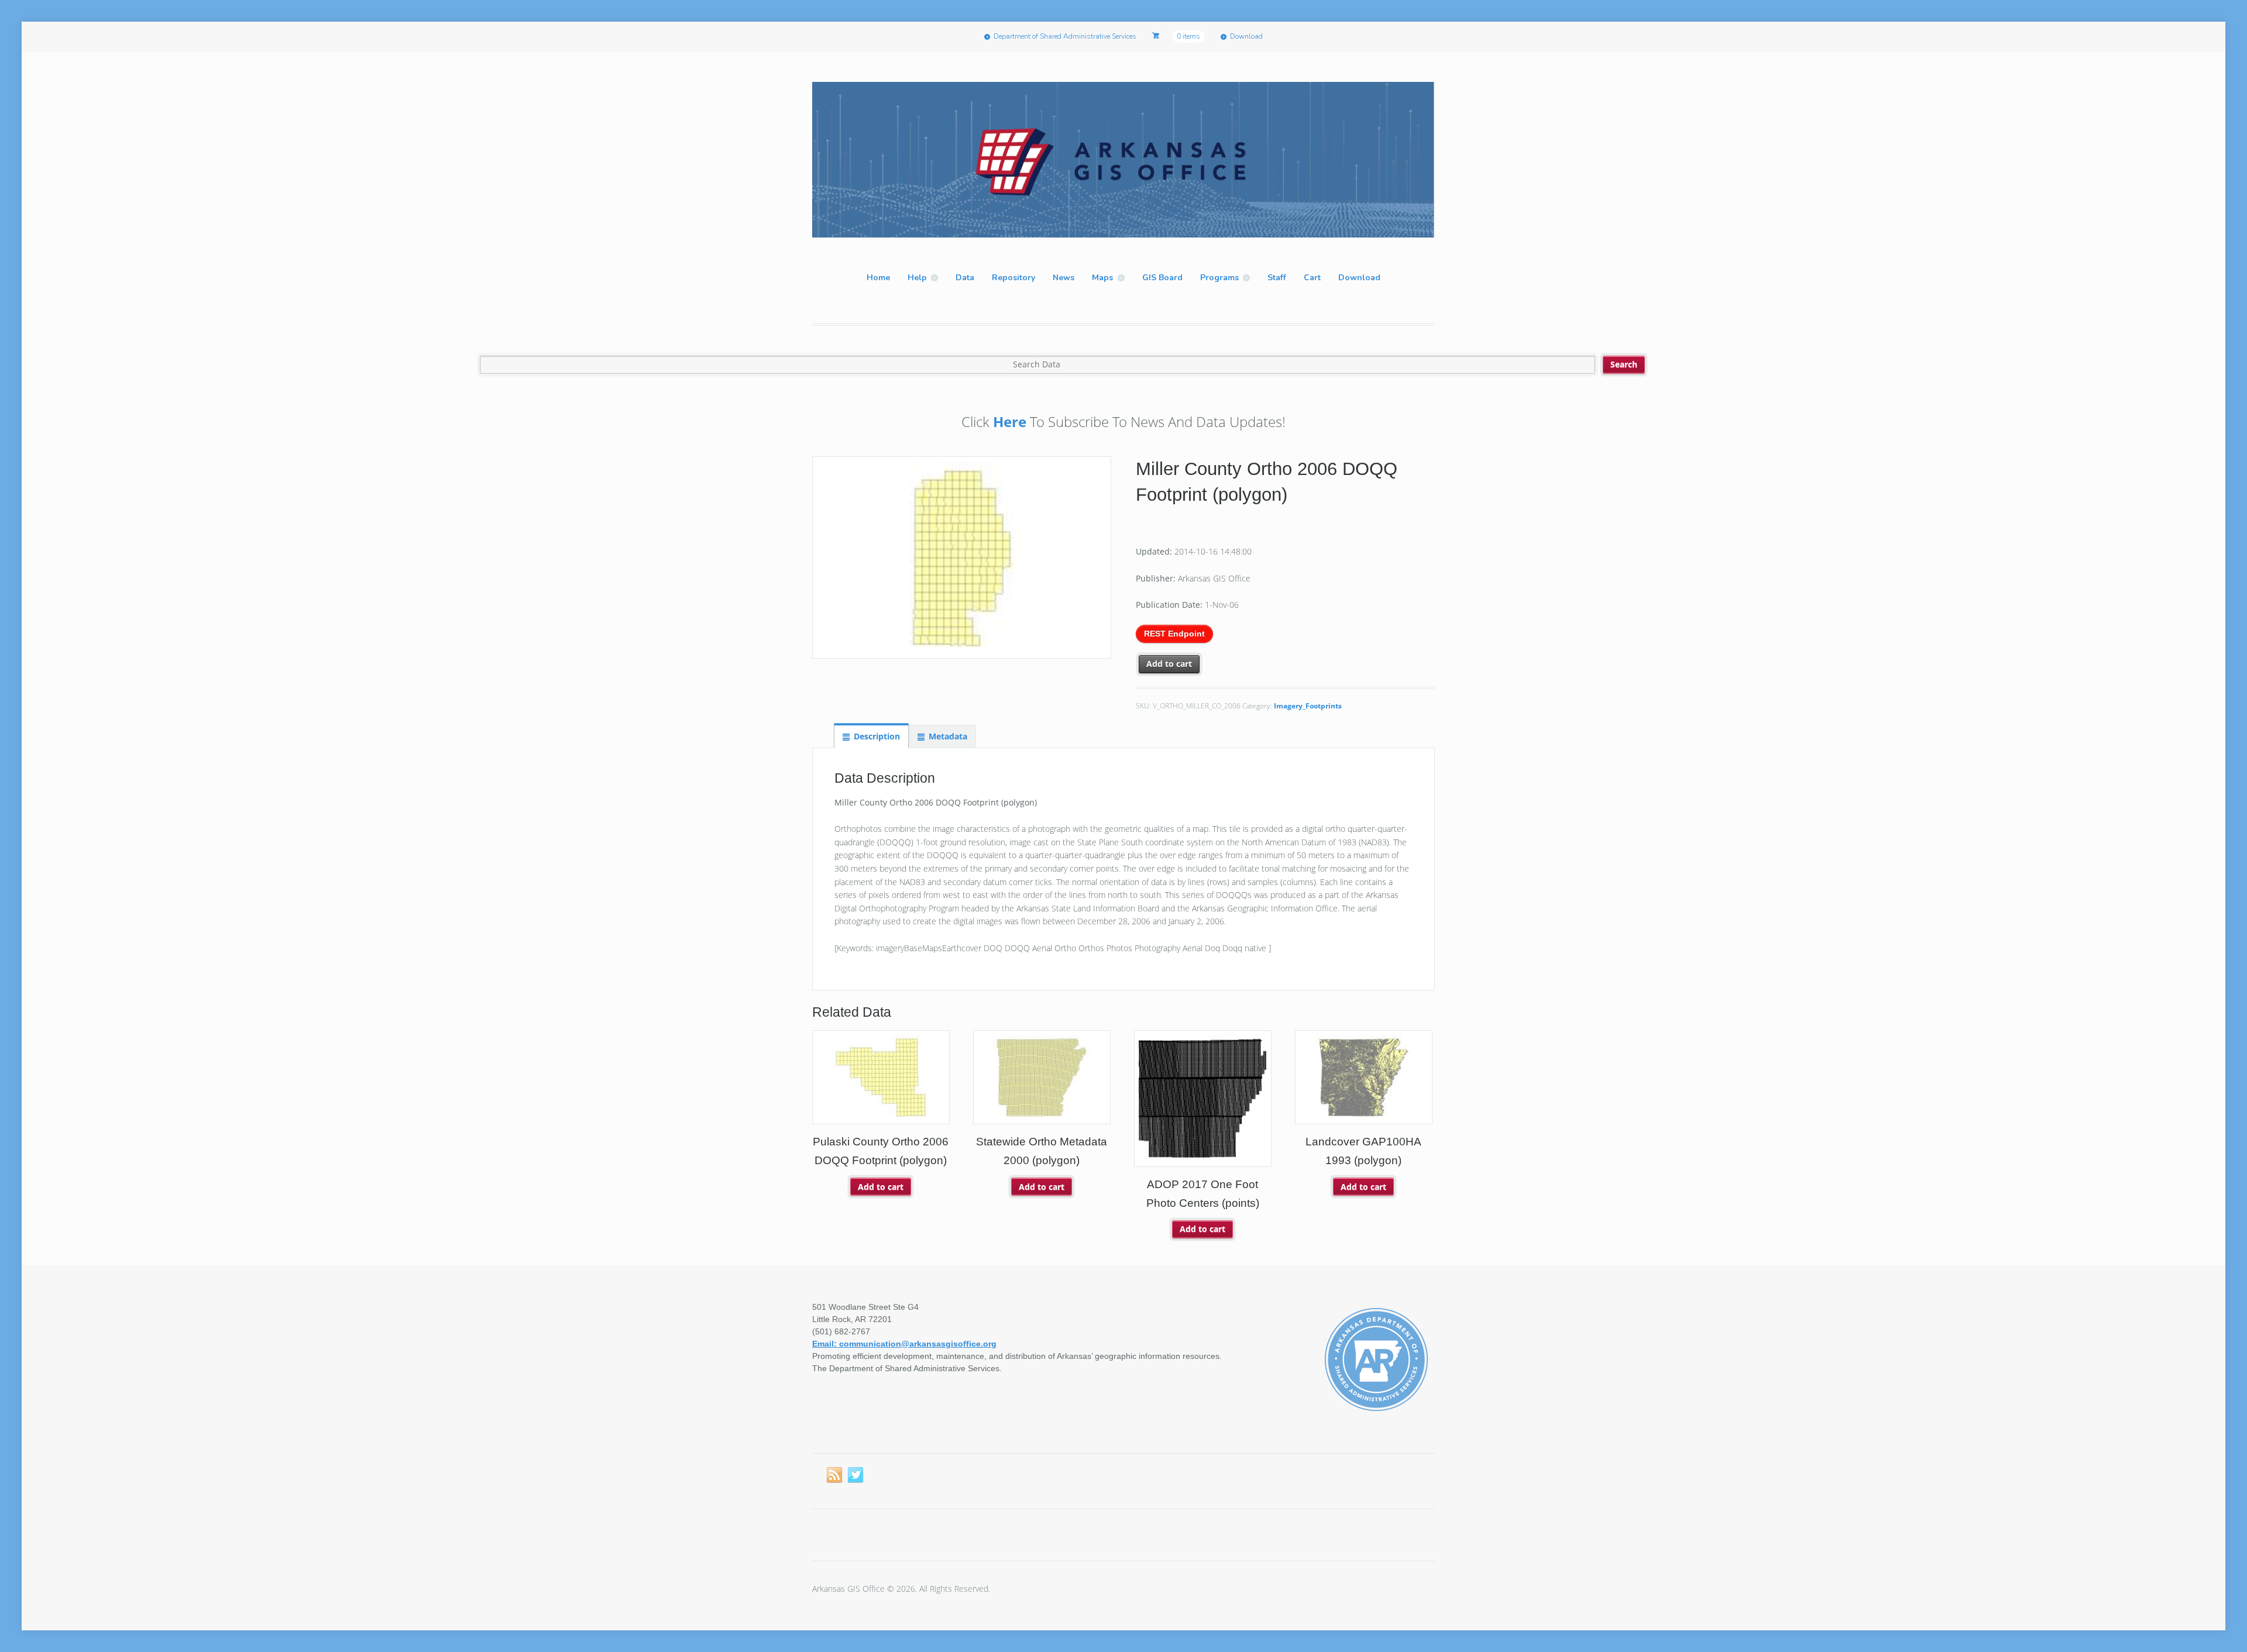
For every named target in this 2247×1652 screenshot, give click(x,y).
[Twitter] (856, 1475)
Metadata (948, 736)
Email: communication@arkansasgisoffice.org (904, 1344)
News (1064, 278)
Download (1246, 36)
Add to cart (1169, 664)
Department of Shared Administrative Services (1065, 36)
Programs (1219, 278)
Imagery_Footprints (1308, 706)
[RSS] (835, 1475)
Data (965, 278)
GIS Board (1162, 278)
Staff (1277, 278)
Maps (1102, 278)
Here (1010, 421)
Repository (1013, 278)
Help (917, 278)
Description (877, 736)
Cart (1312, 278)
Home (878, 278)
